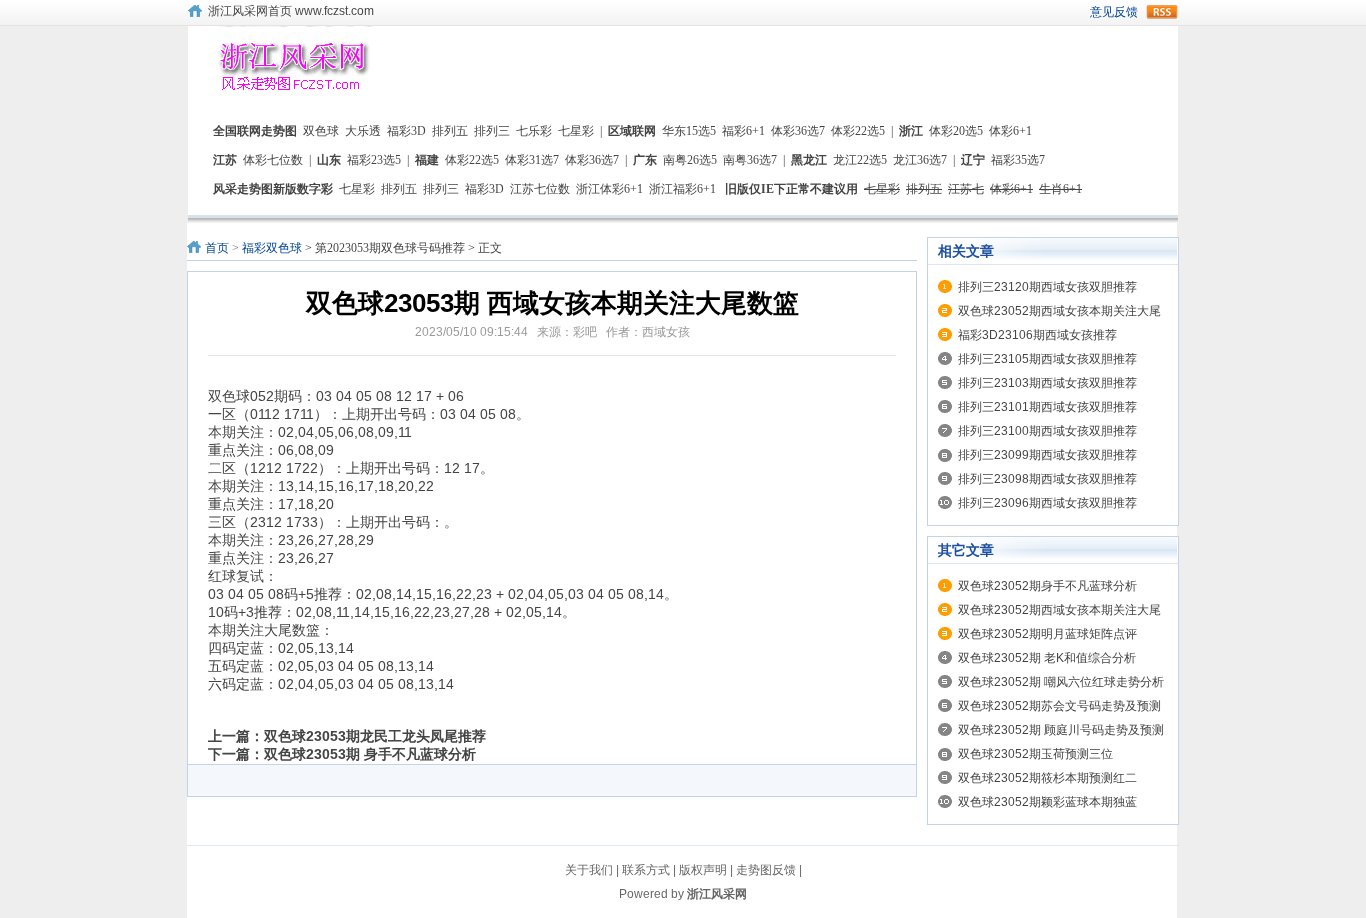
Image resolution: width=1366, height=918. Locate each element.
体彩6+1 (1010, 131)
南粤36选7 (750, 160)
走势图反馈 (766, 870)
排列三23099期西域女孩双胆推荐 (1047, 455)
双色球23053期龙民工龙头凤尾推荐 (375, 736)
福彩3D (406, 131)
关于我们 (589, 870)
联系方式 (646, 870)
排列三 (492, 131)
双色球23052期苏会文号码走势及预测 (1059, 706)
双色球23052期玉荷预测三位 (1035, 754)
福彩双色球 (272, 248)
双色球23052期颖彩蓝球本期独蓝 (1047, 802)
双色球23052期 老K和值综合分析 (1047, 658)
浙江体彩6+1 (609, 189)
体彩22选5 (858, 131)
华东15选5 (689, 131)
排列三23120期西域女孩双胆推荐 (1047, 287)
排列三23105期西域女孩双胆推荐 (1047, 359)
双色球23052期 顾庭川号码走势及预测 (1061, 730)
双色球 (321, 131)
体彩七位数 (273, 160)
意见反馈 (1114, 12)
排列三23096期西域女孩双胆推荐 (1047, 503)
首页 (217, 248)
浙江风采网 (717, 894)
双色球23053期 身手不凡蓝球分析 (370, 754)
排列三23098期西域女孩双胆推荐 (1047, 479)
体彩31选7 (532, 160)
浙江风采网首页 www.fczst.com (291, 11)
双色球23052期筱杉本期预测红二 (1047, 778)
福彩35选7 (1018, 160)
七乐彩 (534, 131)
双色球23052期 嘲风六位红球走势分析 (1061, 682)
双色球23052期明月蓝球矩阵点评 (1047, 634)
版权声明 (703, 870)
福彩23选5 (374, 160)
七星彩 (576, 131)
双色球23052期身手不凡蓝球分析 (1047, 586)
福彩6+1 (743, 131)
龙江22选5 (860, 160)
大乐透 (363, 131)
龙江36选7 (920, 160)
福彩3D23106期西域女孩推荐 (1037, 335)
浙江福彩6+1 (682, 189)
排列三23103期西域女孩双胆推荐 (1047, 383)
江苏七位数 (540, 189)
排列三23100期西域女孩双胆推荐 (1047, 431)
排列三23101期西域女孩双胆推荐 (1047, 407)
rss (1162, 12)
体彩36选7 (798, 131)
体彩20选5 (956, 131)
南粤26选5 (690, 160)
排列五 (450, 131)
